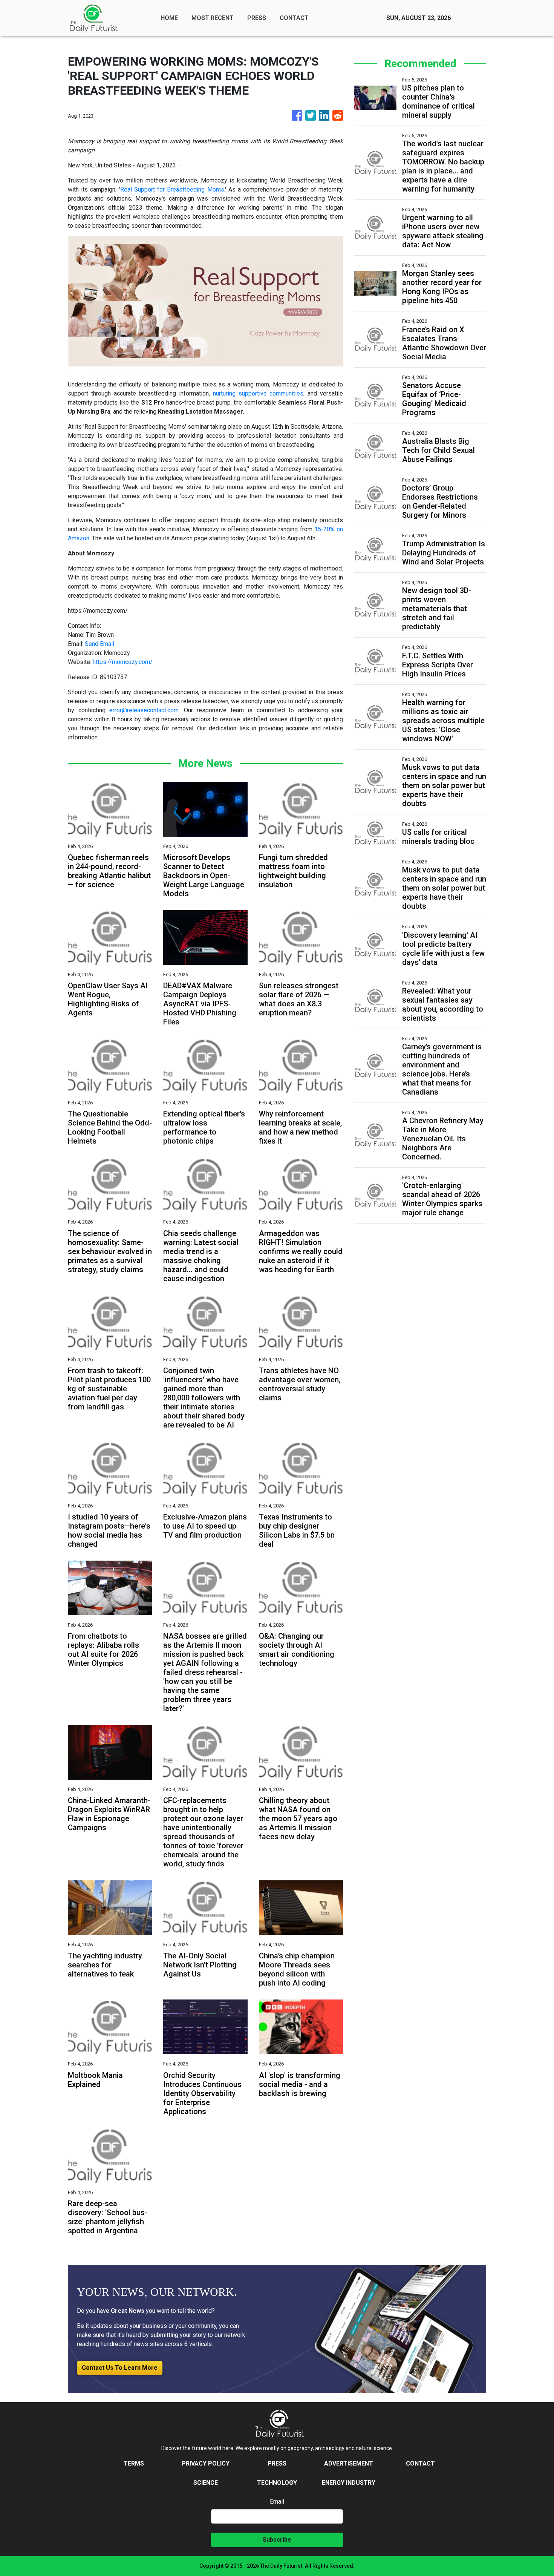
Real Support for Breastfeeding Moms (172, 189)
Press (277, 2463)
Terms (134, 2463)
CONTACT (294, 18)
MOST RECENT (213, 18)
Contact (420, 2463)
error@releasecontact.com (144, 710)
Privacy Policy (206, 2463)
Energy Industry (349, 2483)
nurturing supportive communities (258, 393)
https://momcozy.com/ (123, 662)
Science (206, 2483)
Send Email (99, 644)
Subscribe (277, 2540)
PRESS (257, 18)
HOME (169, 18)
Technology (277, 2483)
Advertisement (349, 2463)
